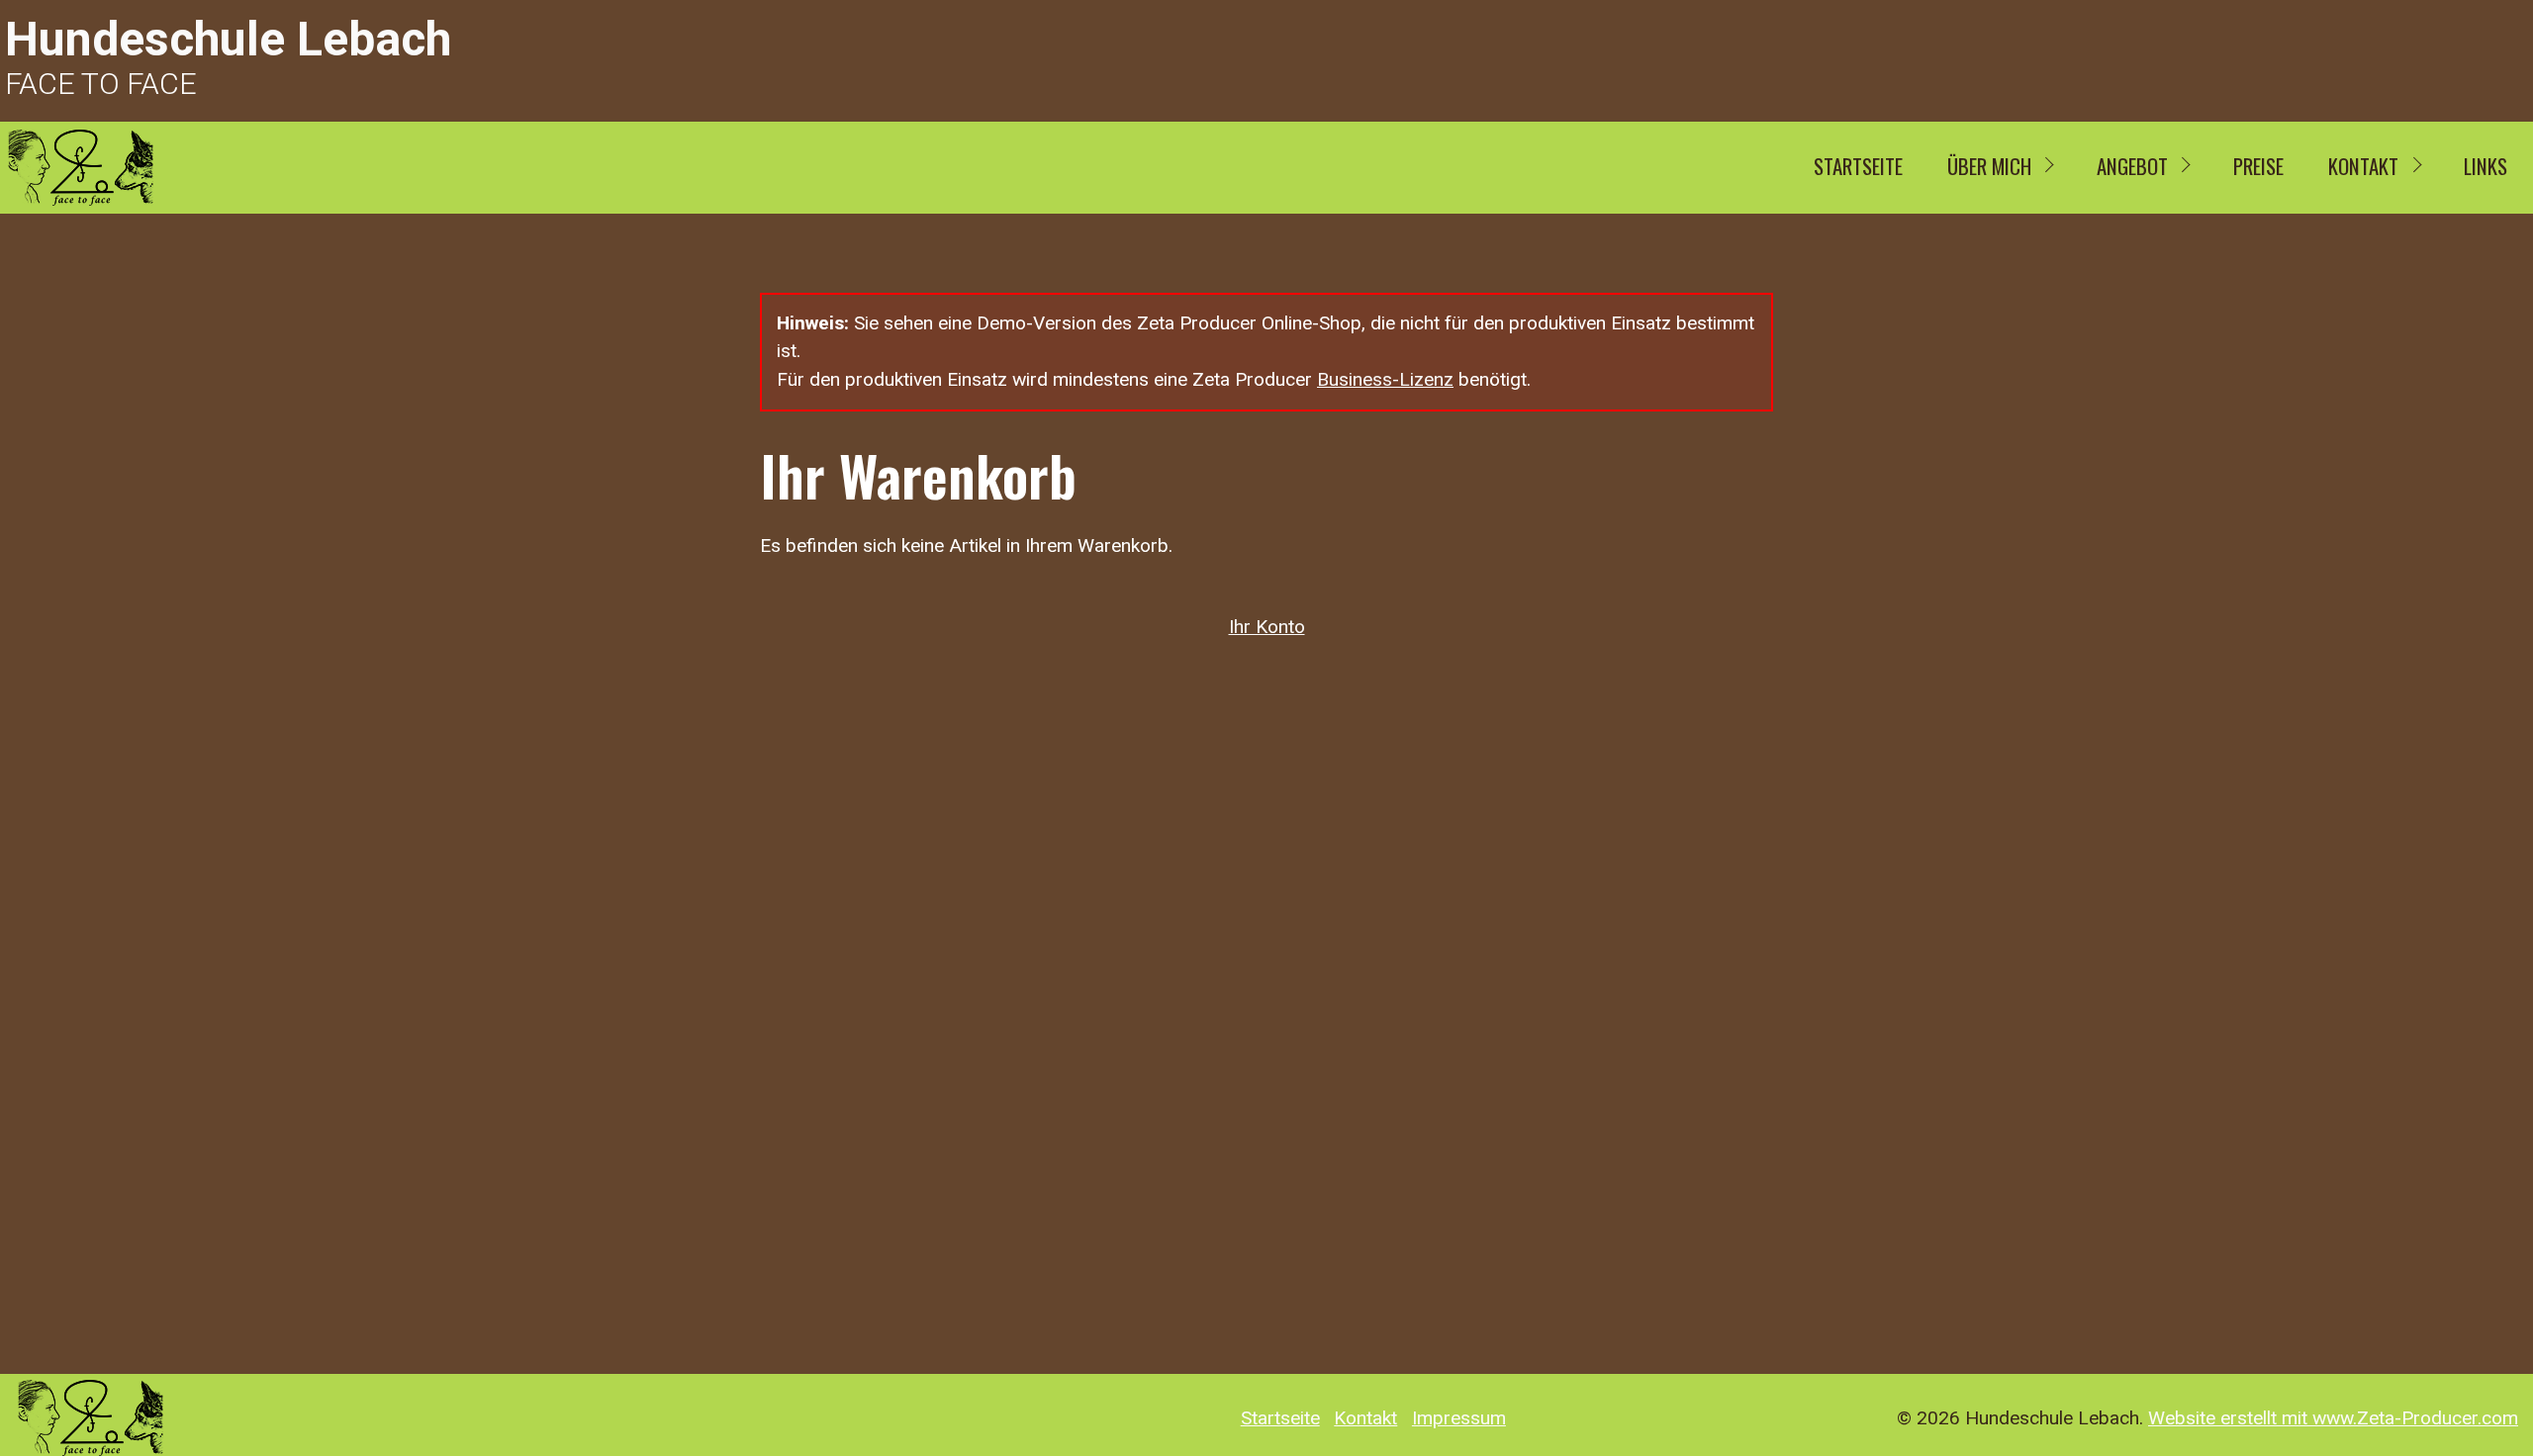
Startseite (1858, 166)
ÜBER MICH (1989, 166)
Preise (2258, 166)
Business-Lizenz (1385, 379)
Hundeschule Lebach (228, 39)
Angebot (2132, 166)
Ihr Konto (1267, 627)
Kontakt (2363, 166)
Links (2486, 166)
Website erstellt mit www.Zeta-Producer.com (2333, 1418)
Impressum (1459, 1418)
